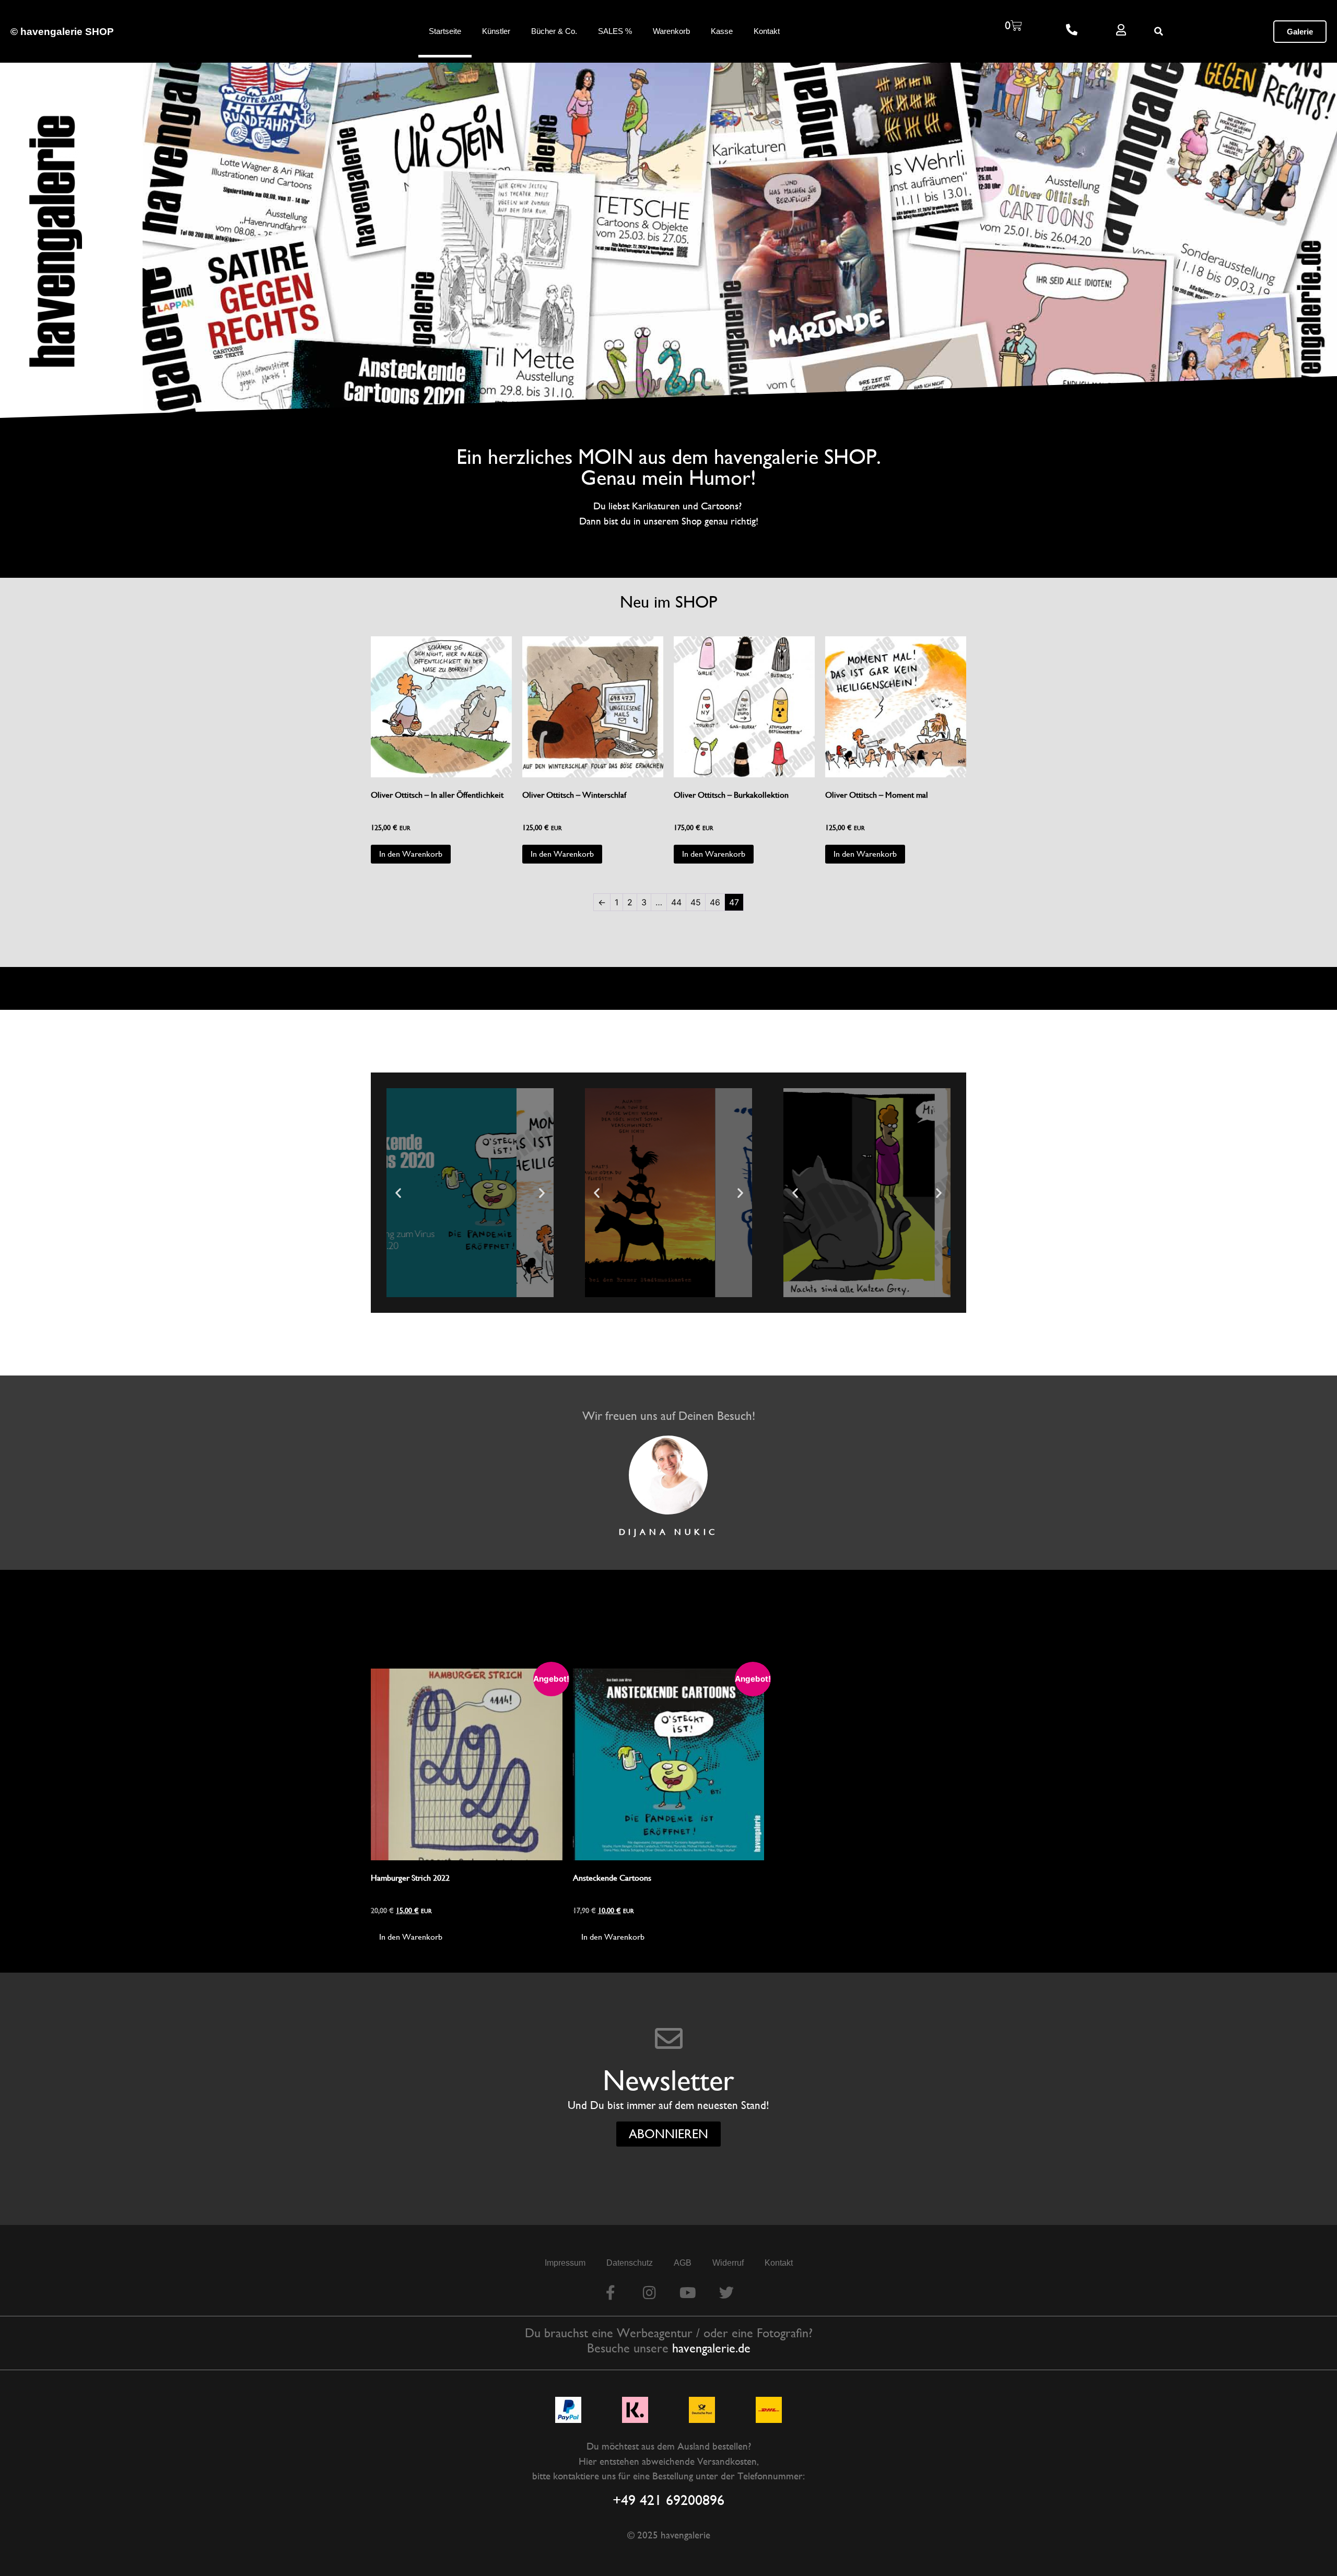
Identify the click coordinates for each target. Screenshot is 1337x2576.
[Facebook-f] (611, 2293)
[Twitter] (726, 2293)
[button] (1159, 31)
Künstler (496, 31)
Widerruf (728, 2263)
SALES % (615, 31)
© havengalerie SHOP (62, 32)
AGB (683, 2263)
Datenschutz (630, 2263)
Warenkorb (671, 31)
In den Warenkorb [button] (411, 854)
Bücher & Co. (554, 31)
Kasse (722, 31)
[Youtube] (688, 2293)
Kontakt (767, 31)
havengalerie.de (711, 2348)
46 (715, 902)
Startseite (445, 31)
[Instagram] (649, 2293)
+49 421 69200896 (668, 2500)
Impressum (565, 2263)
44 (676, 902)
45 (696, 902)
